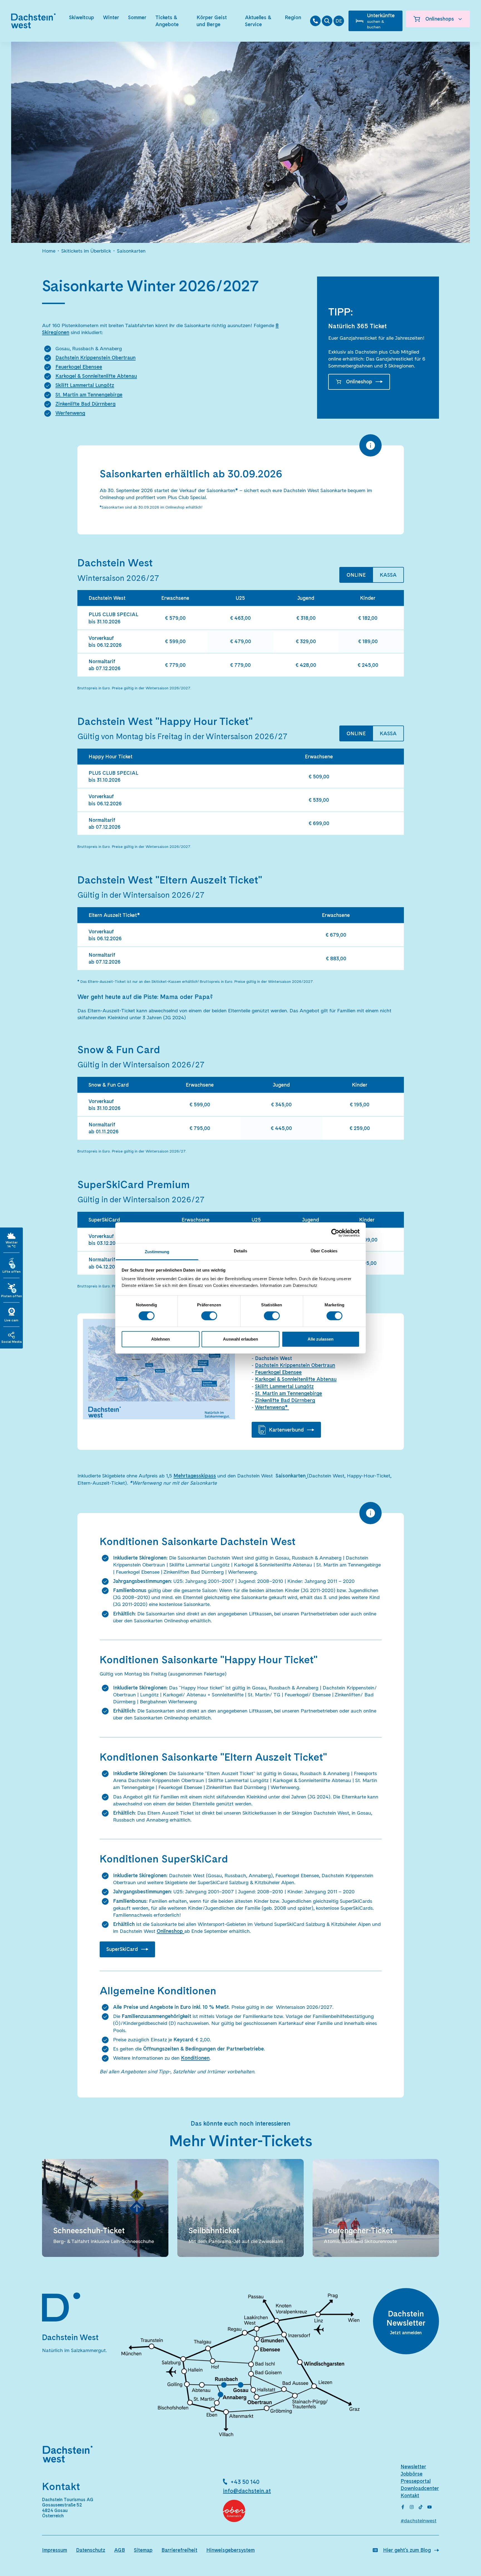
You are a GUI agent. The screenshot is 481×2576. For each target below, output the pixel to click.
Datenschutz (91, 2550)
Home (49, 251)
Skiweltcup (82, 17)
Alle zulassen (321, 1339)
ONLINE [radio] (356, 575)
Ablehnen (160, 1339)
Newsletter (413, 2467)
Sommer (137, 17)
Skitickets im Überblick (86, 251)
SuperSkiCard (122, 1949)
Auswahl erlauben (240, 1339)
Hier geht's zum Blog (407, 2550)
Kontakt (410, 2495)
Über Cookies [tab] (324, 1251)
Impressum (55, 2550)
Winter (111, 17)
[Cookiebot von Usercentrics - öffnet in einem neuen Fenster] (335, 1233)
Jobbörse (412, 2474)
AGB (120, 2550)
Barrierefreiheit (179, 2550)
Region (293, 17)
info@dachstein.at (247, 2491)
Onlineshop (359, 382)
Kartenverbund (286, 1430)
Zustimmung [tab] (157, 1252)
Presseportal (416, 2481)
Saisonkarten (131, 251)
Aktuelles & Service (258, 21)
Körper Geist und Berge (212, 21)
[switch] (209, 1316)
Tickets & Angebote (167, 21)
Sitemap (143, 2550)
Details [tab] (241, 1251)
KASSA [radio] (388, 575)
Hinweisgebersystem (230, 2550)
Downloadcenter (420, 2488)
